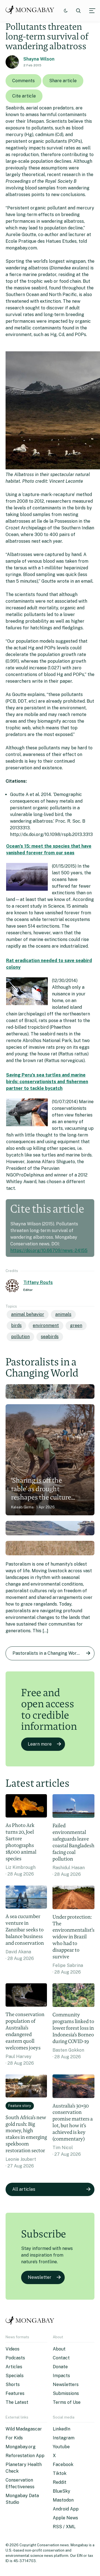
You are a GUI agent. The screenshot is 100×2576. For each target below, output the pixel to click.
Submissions (66, 2393)
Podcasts (15, 2358)
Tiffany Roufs (38, 1282)
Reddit (60, 2482)
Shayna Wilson (39, 59)
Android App (66, 2509)
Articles (14, 2367)
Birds (16, 1325)
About (59, 2349)
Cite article (24, 96)
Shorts (13, 2385)
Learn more (40, 1744)
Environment (46, 1325)
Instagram (64, 2438)
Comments (23, 81)
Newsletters (66, 2385)
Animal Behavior (28, 1314)
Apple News (65, 2518)
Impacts (61, 2376)
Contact (61, 2358)
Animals (63, 1314)
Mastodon (63, 2500)
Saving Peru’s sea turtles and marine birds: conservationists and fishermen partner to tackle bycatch (47, 1082)
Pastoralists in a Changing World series (53, 1653)
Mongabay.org (21, 2447)
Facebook (63, 2464)
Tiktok (60, 2473)
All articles (24, 2189)
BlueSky (62, 2491)
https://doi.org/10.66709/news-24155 (49, 1251)
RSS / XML (64, 2527)
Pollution (20, 1337)
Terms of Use (67, 2402)
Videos (12, 2349)
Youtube (61, 2447)
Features (15, 2393)
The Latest (17, 2402)
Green (76, 1325)
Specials (15, 2376)
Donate (60, 2367)
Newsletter (40, 2277)
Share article (63, 81)
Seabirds (50, 1337)
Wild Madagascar (24, 2429)
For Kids (14, 2438)
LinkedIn (62, 2429)
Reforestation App (25, 2456)
